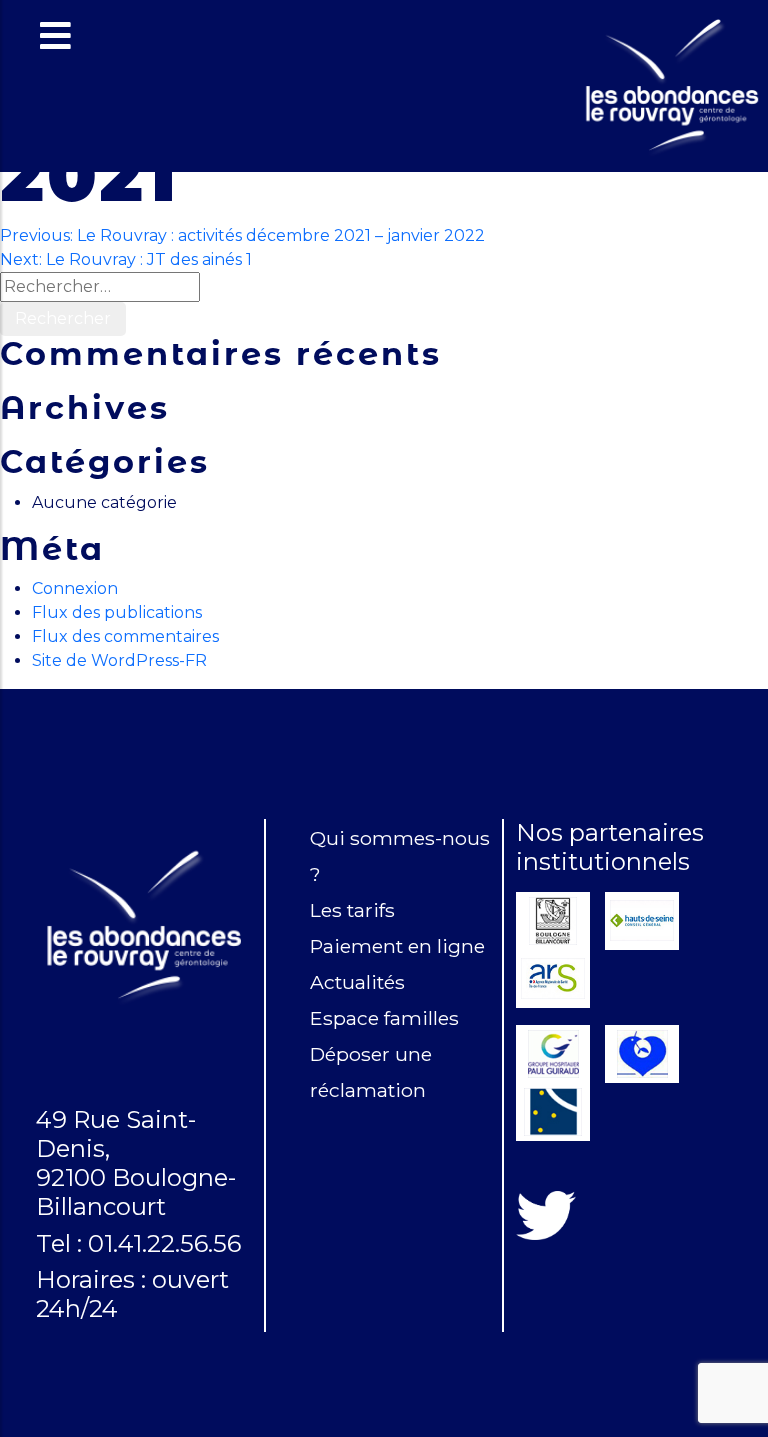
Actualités (357, 982)
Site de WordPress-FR (119, 660)
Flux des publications (117, 612)
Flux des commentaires (125, 636)
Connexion (75, 588)
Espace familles (384, 1018)
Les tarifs (352, 910)
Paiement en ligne (397, 946)
